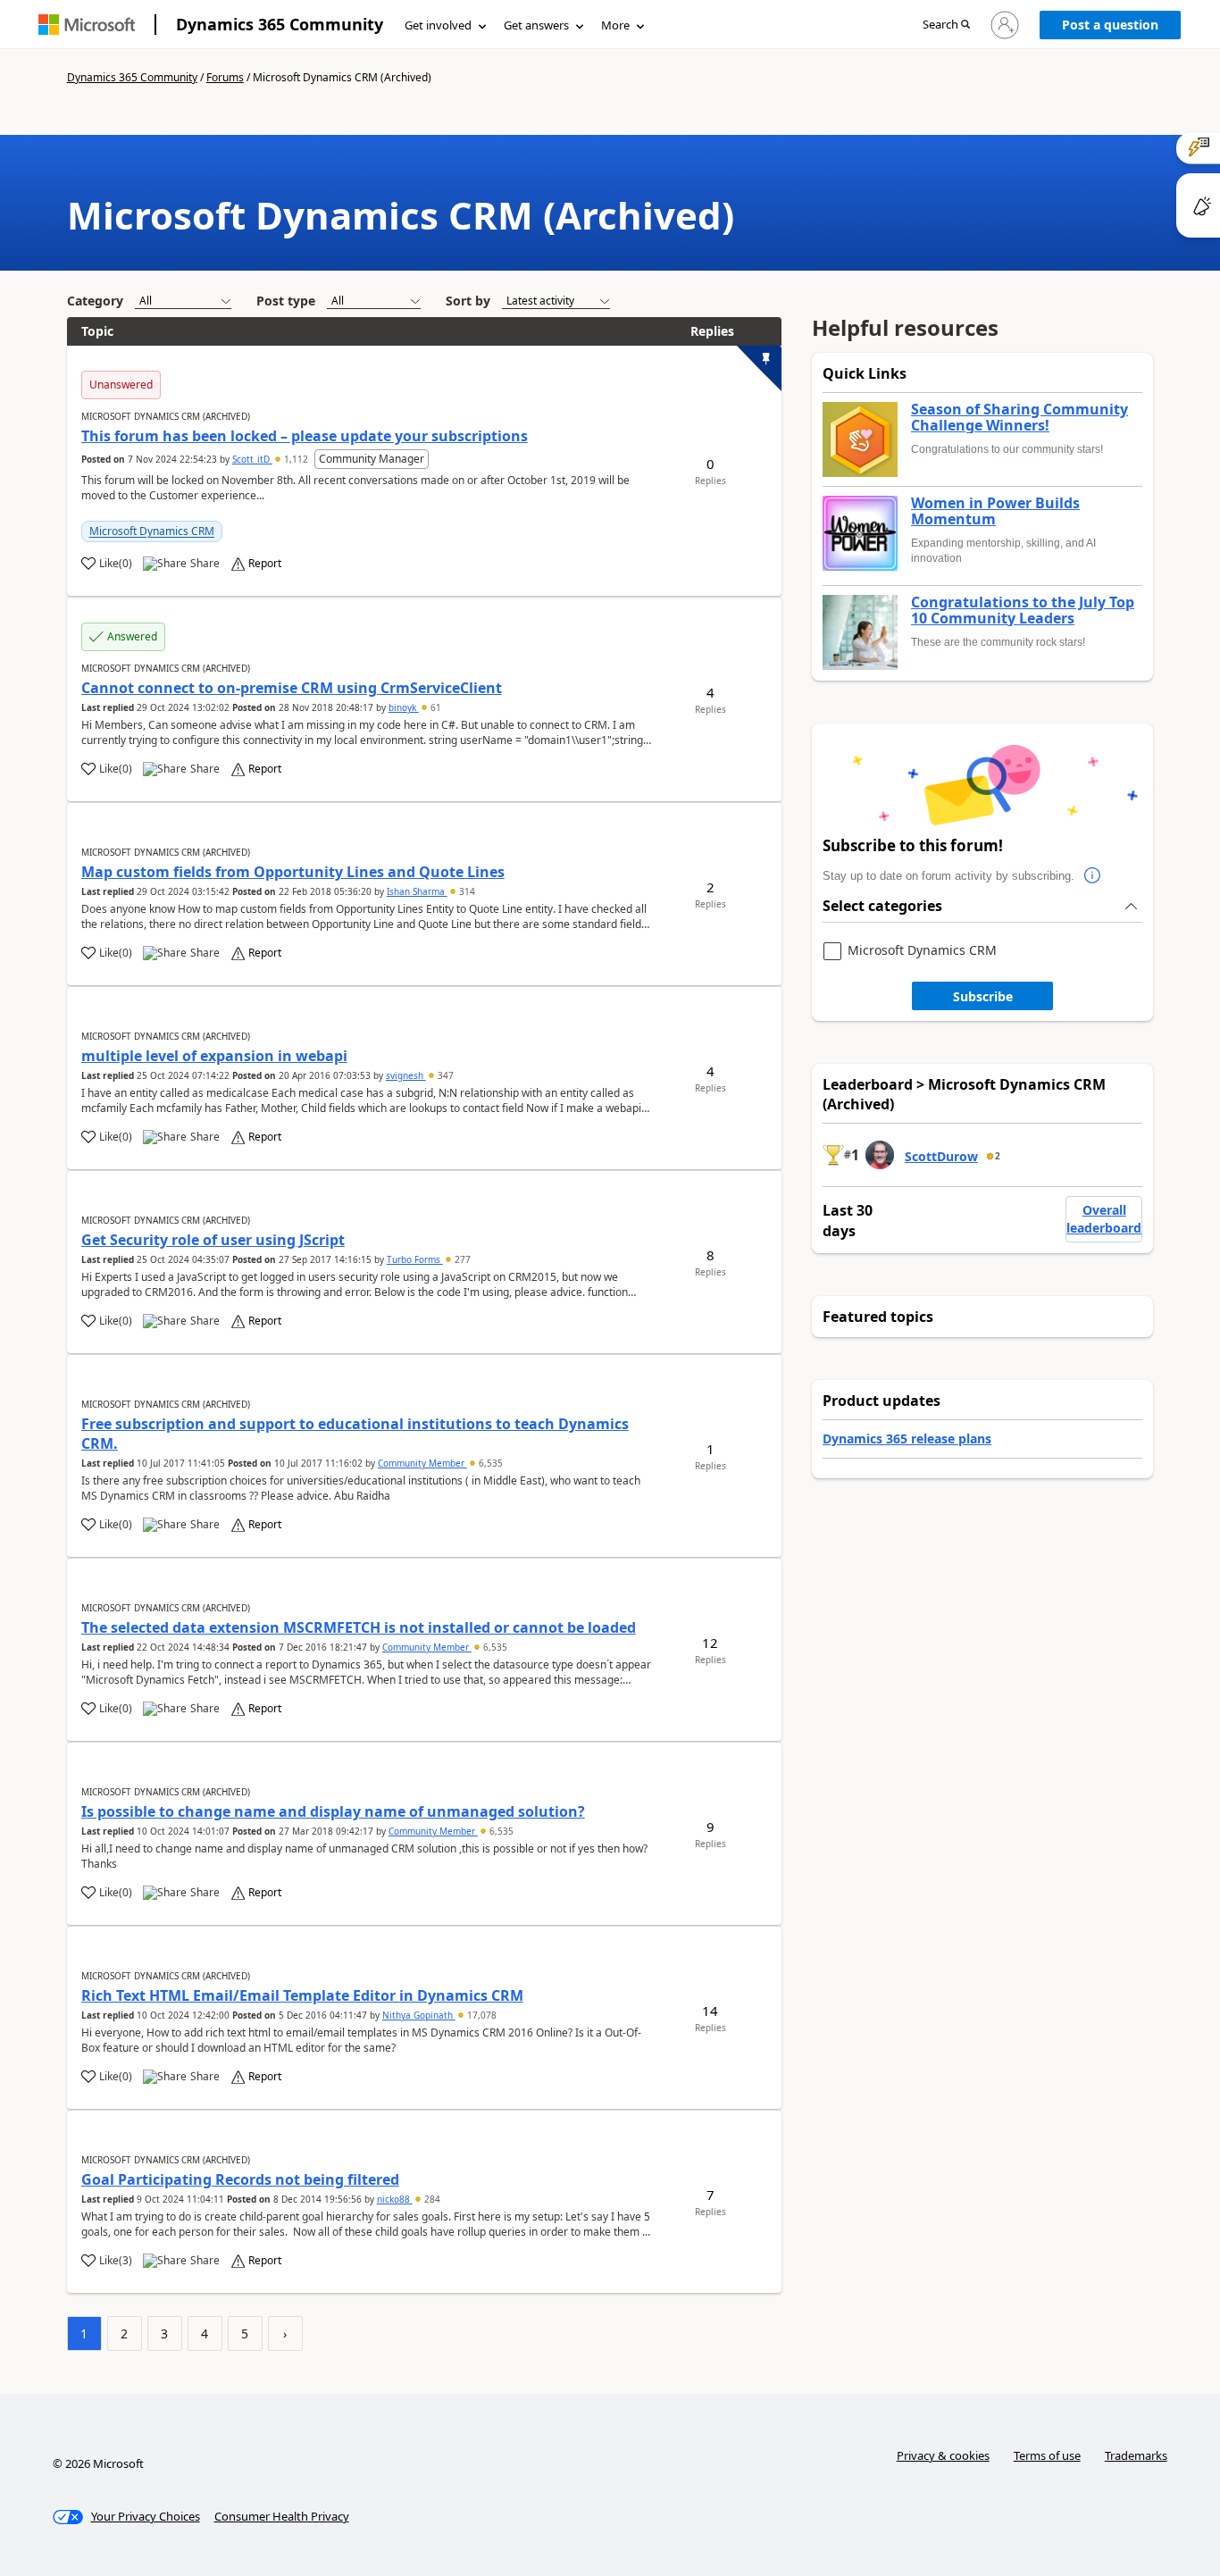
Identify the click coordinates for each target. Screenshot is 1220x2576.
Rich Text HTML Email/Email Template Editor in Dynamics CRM (302, 1995)
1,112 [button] (296, 459)
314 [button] (466, 891)
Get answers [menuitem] (536, 25)
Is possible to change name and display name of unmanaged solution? (333, 1811)
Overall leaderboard (1104, 1219)
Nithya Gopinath (419, 2015)
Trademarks (1136, 2455)
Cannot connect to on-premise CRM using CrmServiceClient (292, 688)
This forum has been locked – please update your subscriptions (305, 436)
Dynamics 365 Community (280, 24)
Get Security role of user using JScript (213, 1240)
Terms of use (1047, 2455)
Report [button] (265, 564)
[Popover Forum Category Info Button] (1092, 876)
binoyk (404, 707)
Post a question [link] (1110, 25)
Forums (225, 77)
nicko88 (395, 2199)
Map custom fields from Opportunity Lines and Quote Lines (293, 872)
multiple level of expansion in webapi (214, 1056)
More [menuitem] (615, 25)
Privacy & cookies (943, 2455)
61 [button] (435, 707)
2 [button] (998, 1156)
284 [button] (431, 2199)
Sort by (468, 301)
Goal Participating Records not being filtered (240, 2179)
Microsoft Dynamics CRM (152, 531)
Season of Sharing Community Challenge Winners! (1019, 418)
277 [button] (461, 1259)
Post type (286, 301)
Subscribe (983, 996)
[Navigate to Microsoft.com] (87, 25)
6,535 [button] (489, 1463)
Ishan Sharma (417, 891)
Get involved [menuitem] (438, 25)
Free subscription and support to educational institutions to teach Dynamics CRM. (355, 1434)
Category (95, 301)
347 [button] (444, 1075)
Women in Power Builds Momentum (995, 511)
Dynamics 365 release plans (907, 1439)
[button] (946, 25)
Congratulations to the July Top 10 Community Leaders (1023, 611)
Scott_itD (252, 459)
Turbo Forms (415, 1259)
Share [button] (205, 564)
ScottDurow (941, 1156)
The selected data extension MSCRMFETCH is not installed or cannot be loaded (359, 1627)
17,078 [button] (480, 2015)
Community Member (422, 1463)
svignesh (406, 1075)
